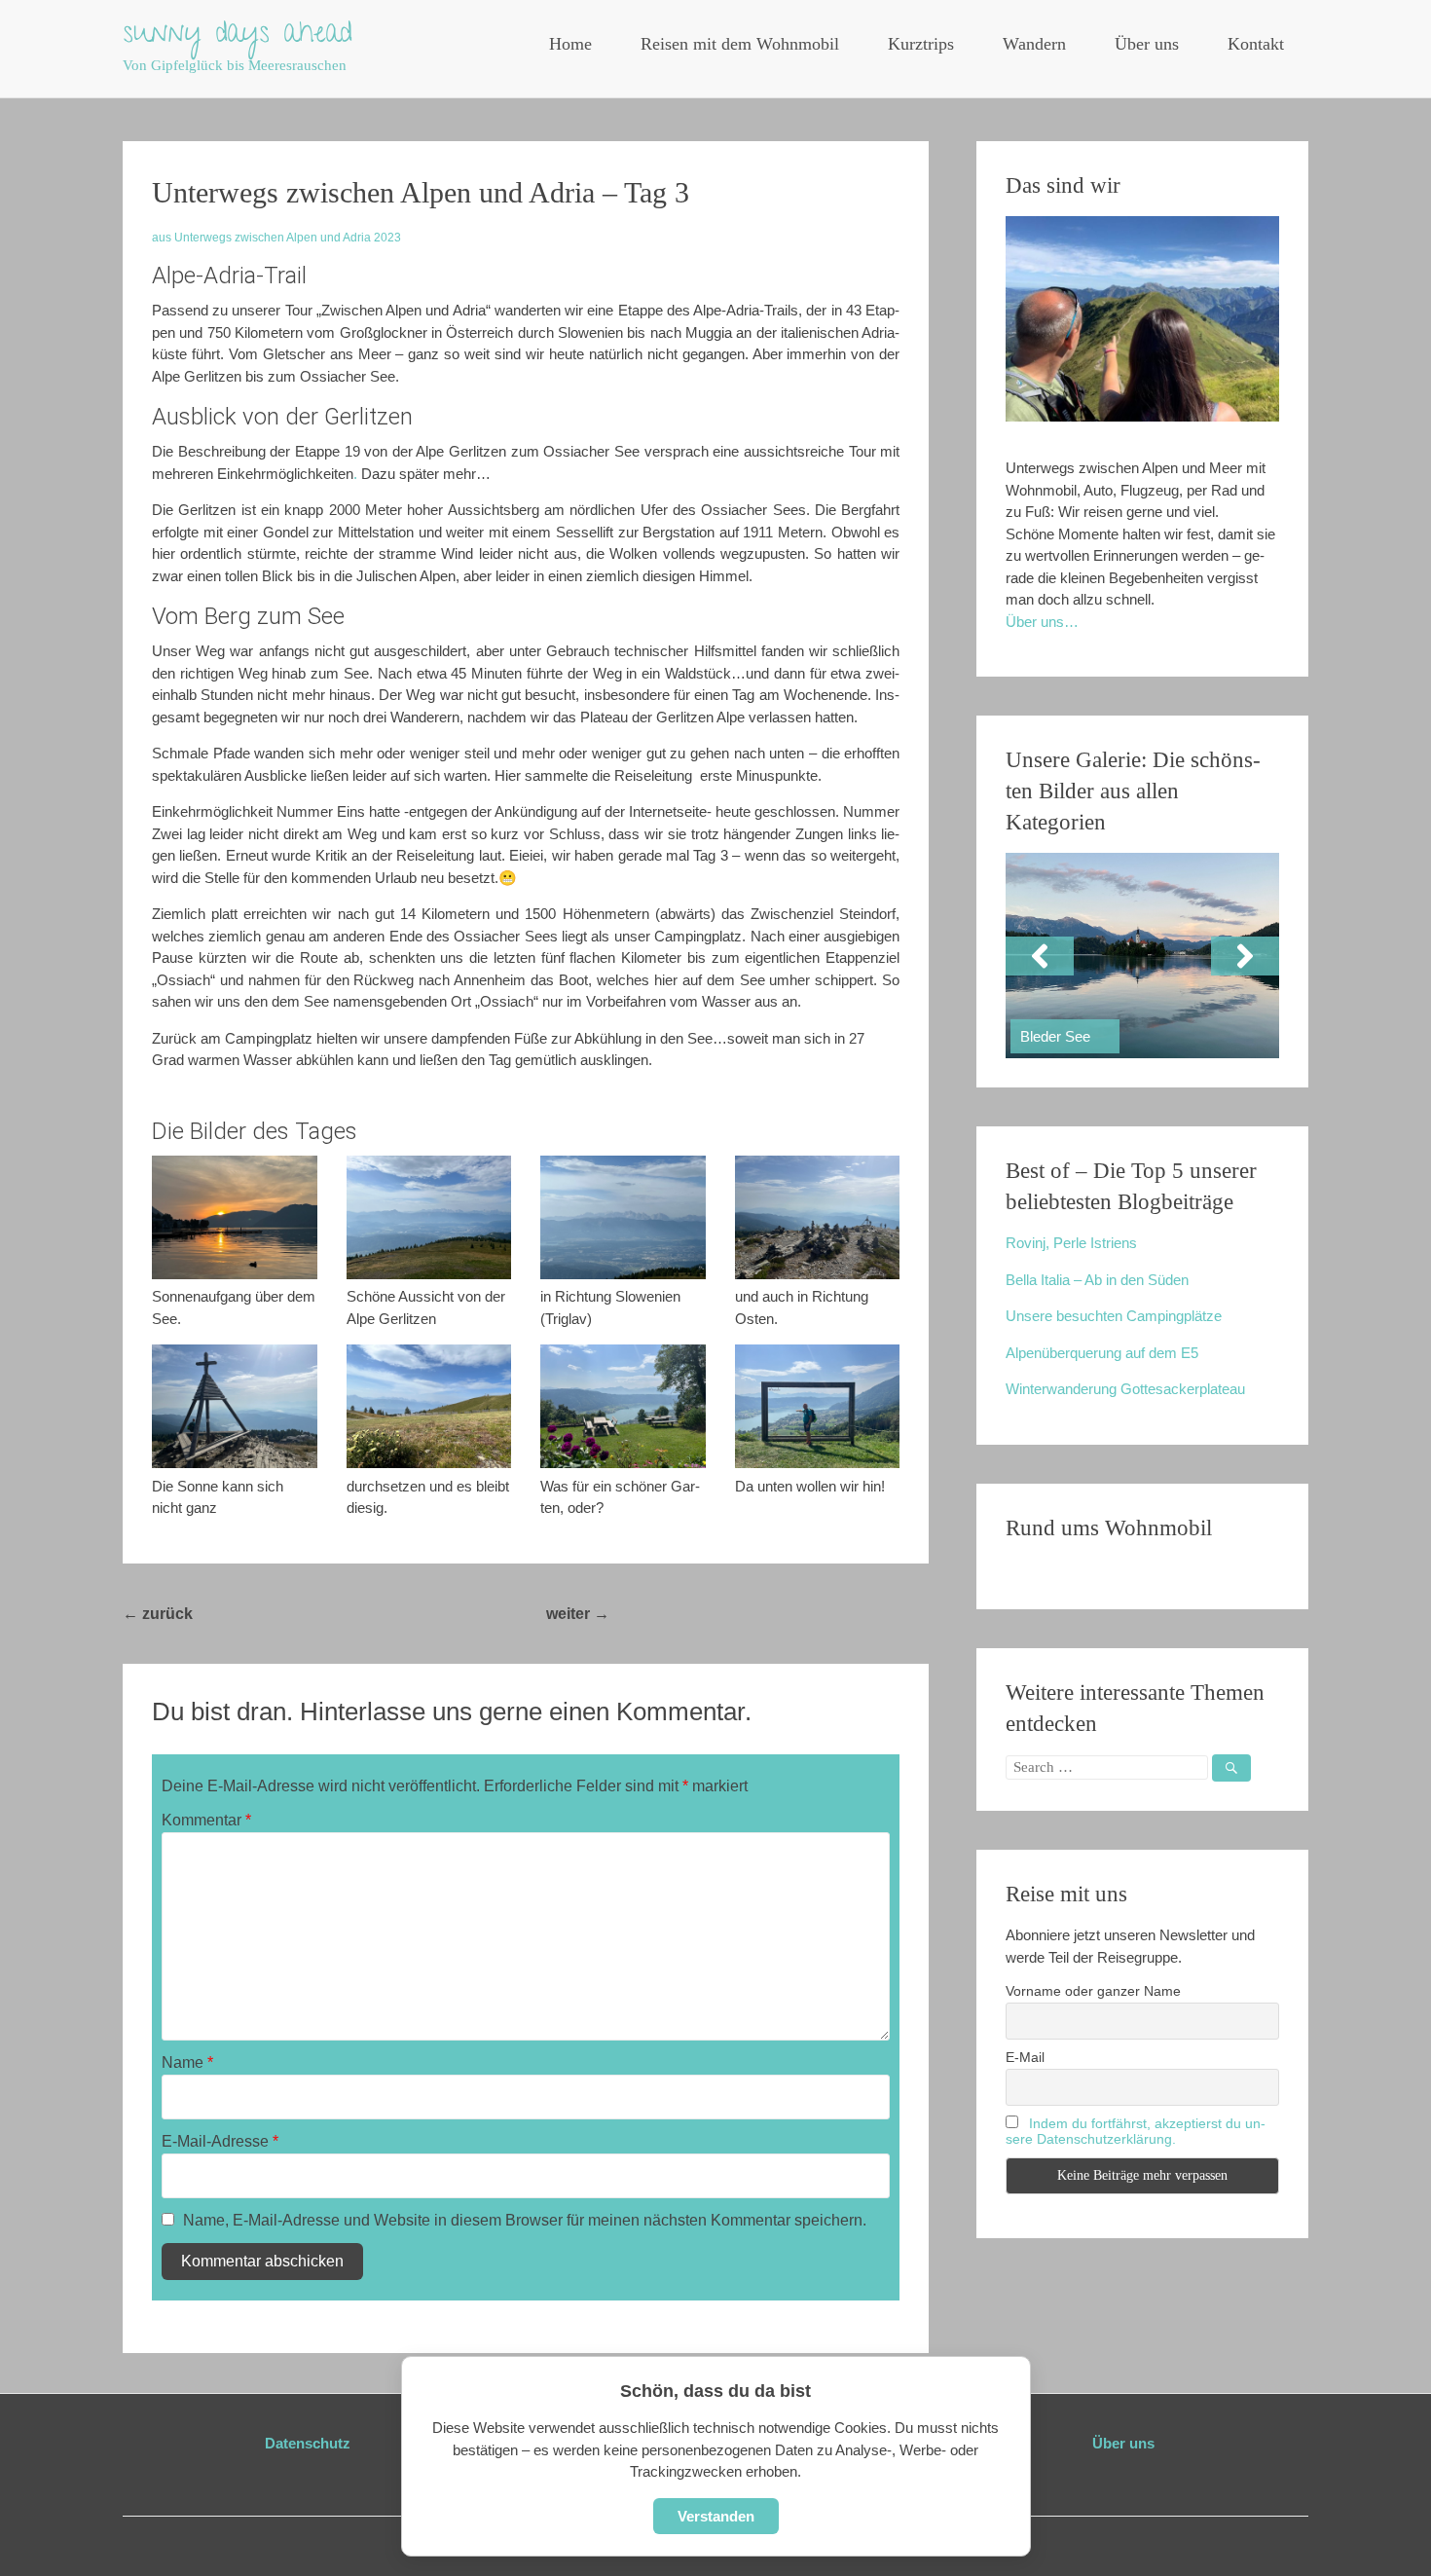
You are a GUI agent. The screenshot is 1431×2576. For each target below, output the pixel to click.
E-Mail (1025, 2057)
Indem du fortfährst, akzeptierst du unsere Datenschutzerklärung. (1136, 2131)
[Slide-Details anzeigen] (1142, 956)
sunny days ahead (238, 36)
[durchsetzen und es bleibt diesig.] (429, 1406)
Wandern (1034, 44)
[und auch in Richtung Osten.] (818, 1217)
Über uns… (1042, 622)
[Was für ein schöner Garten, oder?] (623, 1406)
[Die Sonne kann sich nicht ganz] (235, 1406)
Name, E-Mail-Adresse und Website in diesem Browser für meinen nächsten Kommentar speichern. (525, 2220)
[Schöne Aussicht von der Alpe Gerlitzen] (429, 1217)
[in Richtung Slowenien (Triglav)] (623, 1217)
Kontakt (1256, 44)
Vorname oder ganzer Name (1093, 1991)
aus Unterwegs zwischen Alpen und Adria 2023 (276, 238)
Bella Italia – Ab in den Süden (1097, 1280)
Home (570, 44)
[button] (1040, 956)
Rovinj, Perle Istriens (1071, 1243)
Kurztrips (921, 44)
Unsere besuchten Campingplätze (1114, 1316)
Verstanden (716, 2516)
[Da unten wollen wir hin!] (818, 1406)
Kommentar (206, 1820)
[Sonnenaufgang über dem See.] (235, 1217)
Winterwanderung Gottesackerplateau (1125, 1389)
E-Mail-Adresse (220, 2141)
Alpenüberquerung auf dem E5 (1102, 1353)
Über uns (1147, 44)
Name (187, 2062)
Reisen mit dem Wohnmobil (740, 44)
